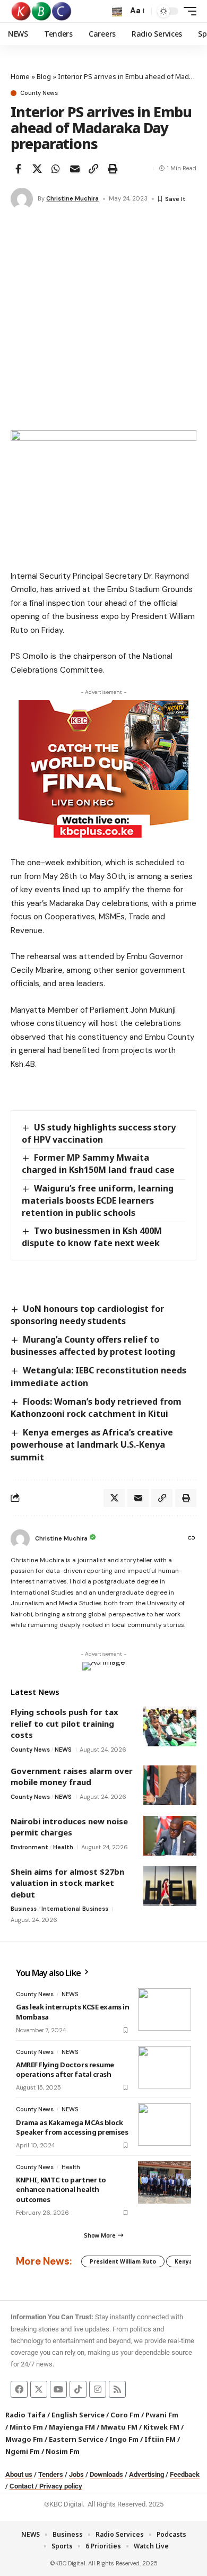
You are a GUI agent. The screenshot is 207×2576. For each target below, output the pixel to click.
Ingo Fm (124, 2439)
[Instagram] (98, 2389)
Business (24, 1909)
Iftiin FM (160, 2439)
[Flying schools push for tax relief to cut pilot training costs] (170, 1726)
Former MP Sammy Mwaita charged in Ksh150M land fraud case (98, 1164)
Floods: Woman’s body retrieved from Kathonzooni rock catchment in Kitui (96, 1408)
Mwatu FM (119, 2427)
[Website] (192, 1539)
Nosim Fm (62, 2451)
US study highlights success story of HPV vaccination (99, 1133)
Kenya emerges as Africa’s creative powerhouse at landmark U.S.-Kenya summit (92, 1444)
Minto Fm (26, 2427)
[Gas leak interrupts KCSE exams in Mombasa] (165, 2009)
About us (19, 2474)
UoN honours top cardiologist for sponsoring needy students (87, 1315)
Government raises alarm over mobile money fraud (72, 1777)
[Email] (75, 169)
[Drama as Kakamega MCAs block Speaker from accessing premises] (165, 2125)
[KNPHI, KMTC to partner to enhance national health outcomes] (165, 2182)
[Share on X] (37, 169)
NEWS (63, 1750)
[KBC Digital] (42, 11)
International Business (75, 1909)
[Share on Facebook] (18, 169)
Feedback (185, 2474)
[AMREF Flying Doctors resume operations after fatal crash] (165, 2067)
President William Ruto (123, 2261)
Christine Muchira (72, 198)
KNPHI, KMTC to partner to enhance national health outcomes (61, 2189)
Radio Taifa (25, 2415)
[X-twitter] (39, 2389)
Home (20, 76)
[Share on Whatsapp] (56, 169)
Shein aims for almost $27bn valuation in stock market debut (67, 1883)
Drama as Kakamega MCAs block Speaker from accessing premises (72, 2127)
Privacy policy (61, 2486)
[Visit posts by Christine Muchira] (22, 199)
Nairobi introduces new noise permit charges (69, 1827)
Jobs (76, 2474)
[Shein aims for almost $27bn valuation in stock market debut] (170, 1886)
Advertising (146, 2474)
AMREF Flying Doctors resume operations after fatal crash (65, 2069)
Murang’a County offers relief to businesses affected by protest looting (93, 1346)
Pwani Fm (162, 2415)
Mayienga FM (72, 2427)
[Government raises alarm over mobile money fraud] (170, 1785)
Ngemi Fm (23, 2451)
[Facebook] (19, 2389)
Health (63, 1847)
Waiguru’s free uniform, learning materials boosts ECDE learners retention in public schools (98, 1200)
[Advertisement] (103, 321)
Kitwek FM (161, 2427)
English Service (78, 2415)
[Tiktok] (78, 2389)
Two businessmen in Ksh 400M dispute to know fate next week (92, 1237)
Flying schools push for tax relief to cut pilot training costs (64, 1723)
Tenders (51, 2474)
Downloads (106, 2474)
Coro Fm (125, 2415)
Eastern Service (76, 2439)
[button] (117, 11)
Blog (44, 76)
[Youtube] (58, 2389)
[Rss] (117, 2389)
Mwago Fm (24, 2439)
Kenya (184, 2261)
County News (39, 93)
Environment (29, 1847)
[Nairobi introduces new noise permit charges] (170, 1836)
